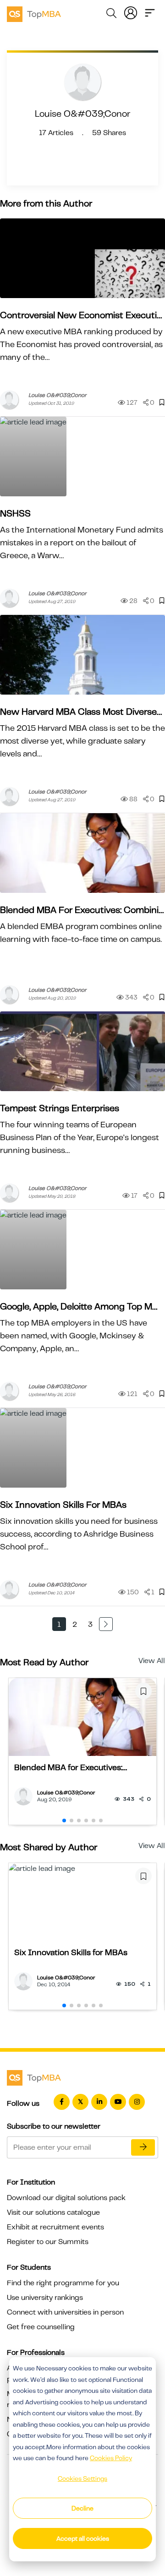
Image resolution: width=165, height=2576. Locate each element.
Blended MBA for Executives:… (71, 1767)
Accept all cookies (83, 2538)
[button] (64, 1821)
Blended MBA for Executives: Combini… (82, 910)
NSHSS (15, 514)
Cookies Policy (111, 2458)
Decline (82, 2508)
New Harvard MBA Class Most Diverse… (81, 712)
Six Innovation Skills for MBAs (63, 1505)
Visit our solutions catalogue (53, 2212)
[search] (111, 15)
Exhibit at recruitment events (55, 2227)
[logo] (34, 13)
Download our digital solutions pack (66, 2198)
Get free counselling (41, 2327)
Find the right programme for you (63, 2283)
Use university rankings (45, 2298)
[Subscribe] (143, 2147)
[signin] (131, 12)
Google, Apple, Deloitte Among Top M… (79, 1307)
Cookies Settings (82, 2478)
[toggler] (150, 12)
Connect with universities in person (65, 2312)
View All (152, 1661)
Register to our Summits (48, 2242)
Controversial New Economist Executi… (81, 315)
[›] (106, 1624)
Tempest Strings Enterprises (60, 1108)
